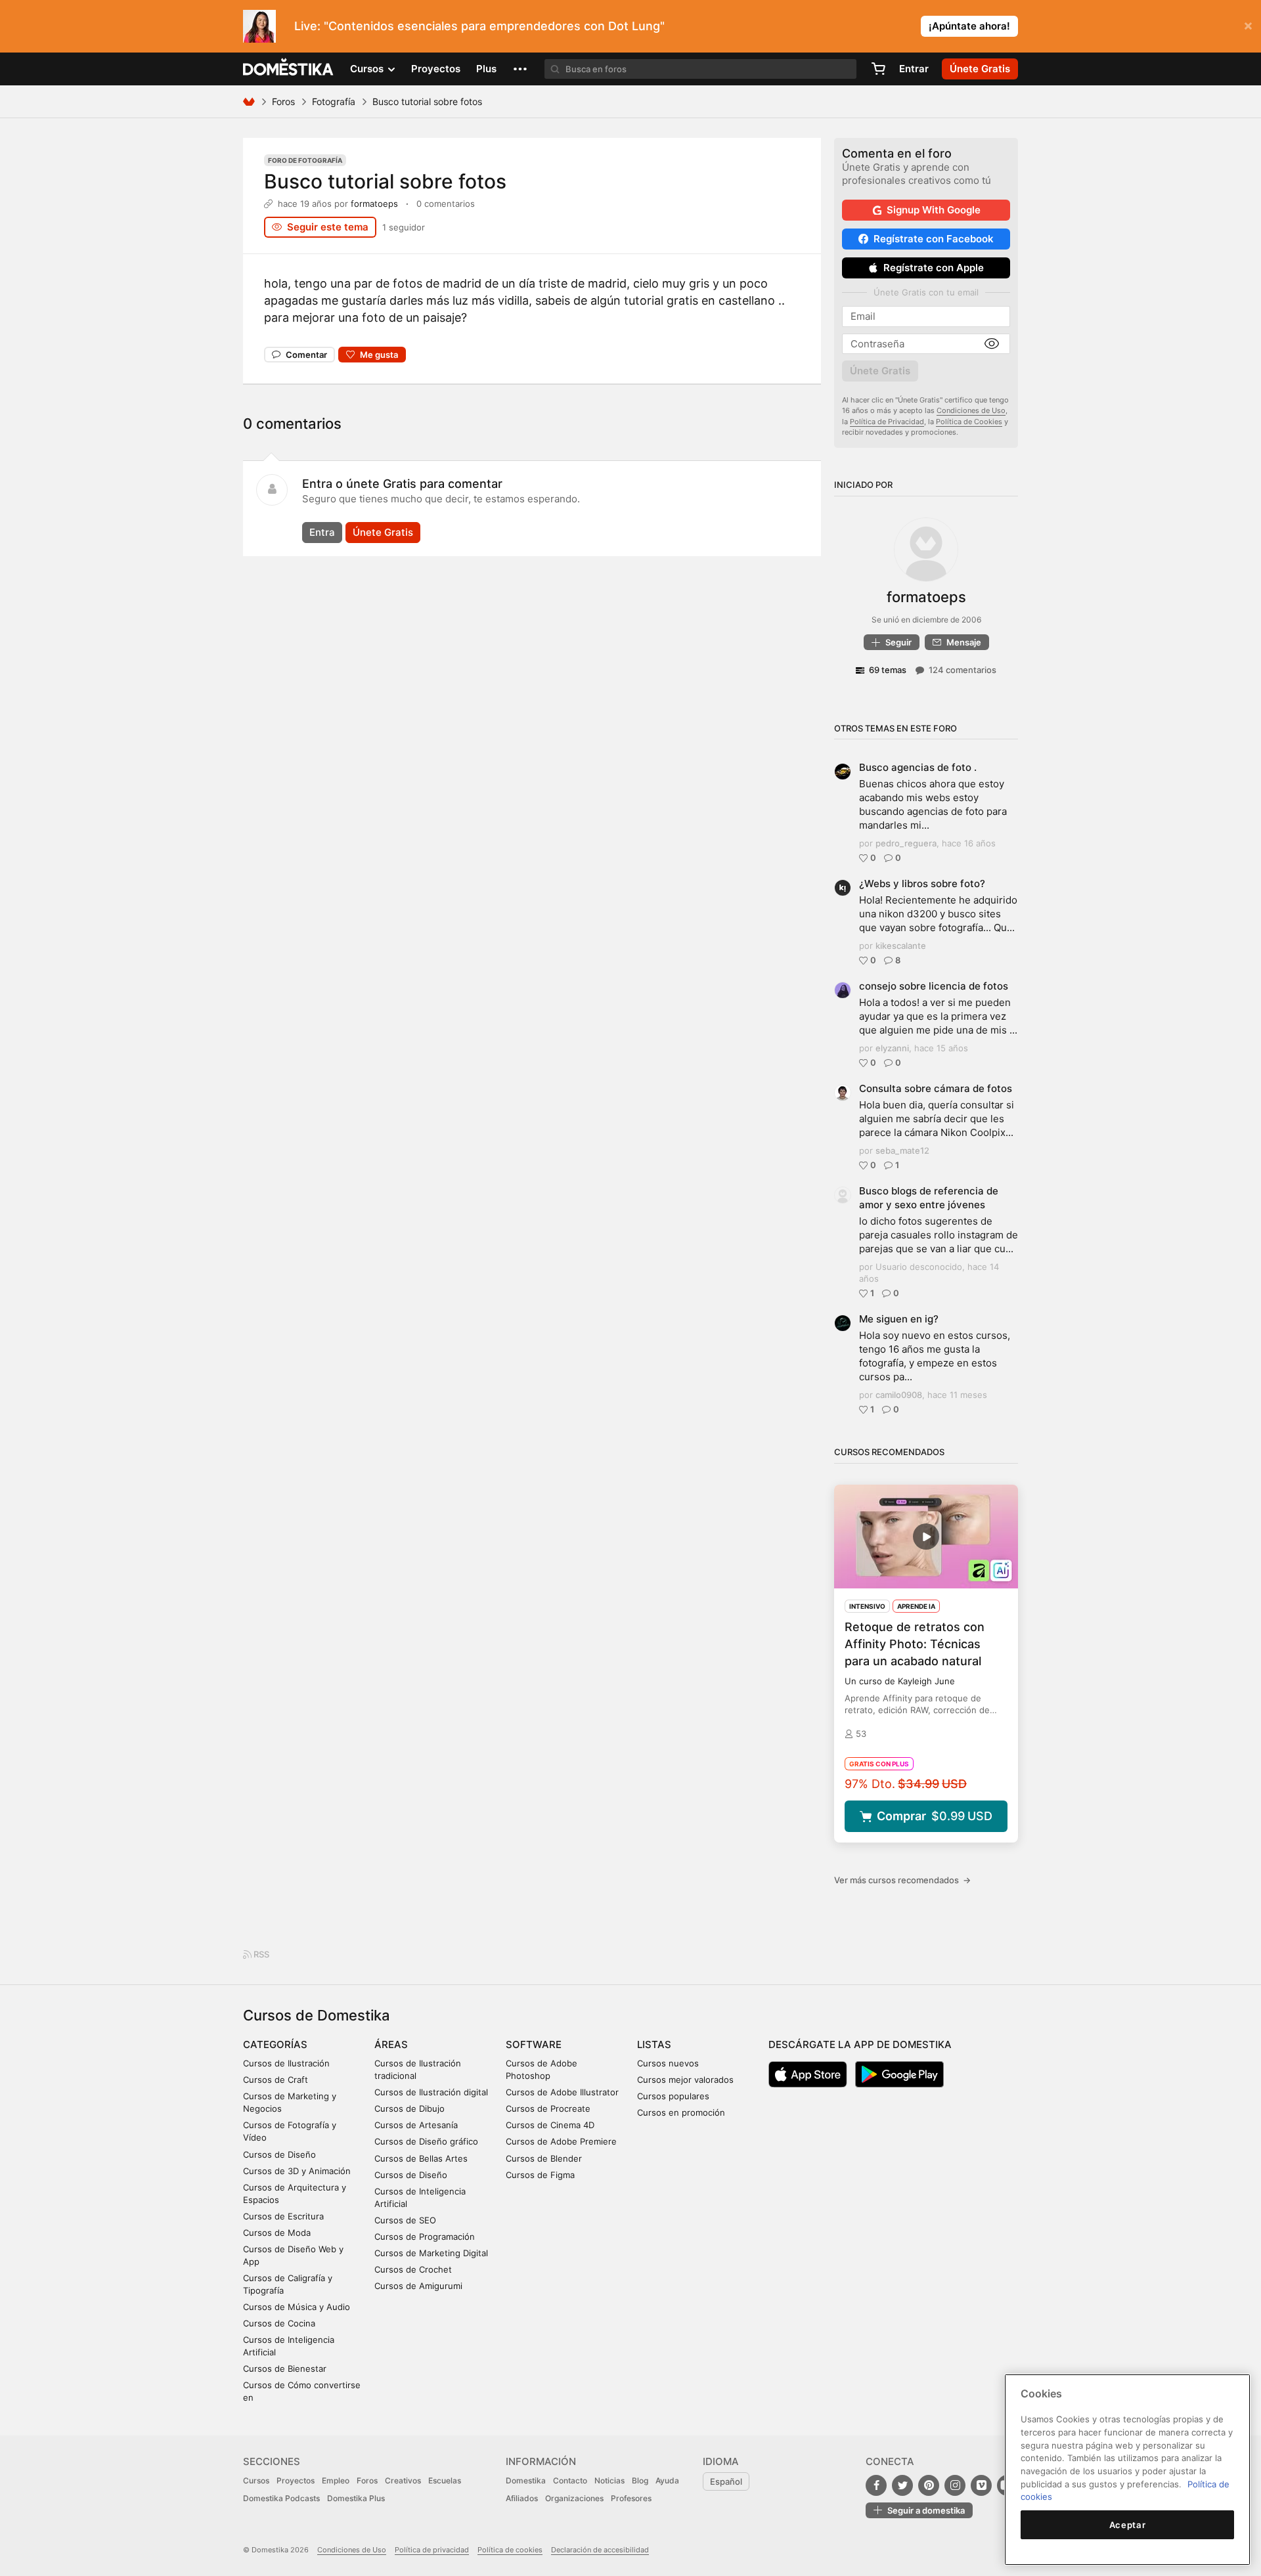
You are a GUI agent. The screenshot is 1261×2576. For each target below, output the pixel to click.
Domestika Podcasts (281, 2498)
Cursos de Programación (425, 2237)
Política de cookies (510, 2550)
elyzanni (892, 1048)
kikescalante (901, 946)
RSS (260, 1954)
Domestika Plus (356, 2498)
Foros (283, 101)
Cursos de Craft (276, 2080)
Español (726, 2481)
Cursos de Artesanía (416, 2125)
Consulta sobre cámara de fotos (936, 1088)
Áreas (391, 2044)
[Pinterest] (929, 2485)
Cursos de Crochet (413, 2269)
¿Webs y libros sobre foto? (922, 884)
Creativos (403, 2480)
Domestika (526, 2480)
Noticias (609, 2480)
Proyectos (436, 69)
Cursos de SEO (405, 2220)
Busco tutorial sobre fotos (385, 181)
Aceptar (1128, 2525)
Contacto (570, 2480)
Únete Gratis (383, 532)
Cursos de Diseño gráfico (426, 2141)
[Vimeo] (981, 2485)
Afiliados (522, 2498)
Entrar (914, 69)
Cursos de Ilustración (286, 2063)
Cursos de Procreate (548, 2108)
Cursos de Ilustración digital (431, 2092)
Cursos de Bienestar (285, 2369)
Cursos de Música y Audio (297, 2307)
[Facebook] (876, 2485)
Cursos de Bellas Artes (421, 2158)
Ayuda (667, 2480)
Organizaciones (574, 2498)
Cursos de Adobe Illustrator (562, 2092)
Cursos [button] (368, 69)
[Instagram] (955, 2485)
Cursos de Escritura (283, 2216)
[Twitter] (902, 2485)
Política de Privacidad (887, 422)
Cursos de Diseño (279, 2154)
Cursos (256, 2480)
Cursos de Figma (540, 2175)
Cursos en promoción (681, 2112)
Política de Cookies (969, 422)
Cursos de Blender (544, 2158)
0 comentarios (446, 204)
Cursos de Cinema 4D (550, 2125)
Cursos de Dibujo (409, 2108)
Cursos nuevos (668, 2063)
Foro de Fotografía (305, 160)
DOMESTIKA (289, 69)
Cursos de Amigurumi (418, 2286)
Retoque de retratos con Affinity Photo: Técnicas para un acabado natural (915, 1644)
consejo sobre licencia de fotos (934, 986)
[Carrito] (878, 69)
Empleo (336, 2480)
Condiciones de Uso (971, 410)
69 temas (888, 670)
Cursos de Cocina (279, 2323)
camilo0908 (899, 1395)
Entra (322, 532)
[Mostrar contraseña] (992, 344)
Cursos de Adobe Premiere (561, 2141)
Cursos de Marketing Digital (431, 2253)
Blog (640, 2480)
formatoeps (374, 204)
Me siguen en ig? (899, 1319)
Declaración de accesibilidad (600, 2550)
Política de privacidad (432, 2550)
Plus (486, 69)
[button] (520, 69)
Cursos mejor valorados (685, 2080)
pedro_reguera (906, 843)
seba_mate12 (902, 1150)
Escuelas (445, 2480)
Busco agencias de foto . (918, 767)
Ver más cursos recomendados (902, 1880)
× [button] (1248, 25)
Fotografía (334, 101)
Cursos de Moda (277, 2233)
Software (534, 2044)
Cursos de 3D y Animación (297, 2171)
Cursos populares (673, 2096)
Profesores (631, 2498)
